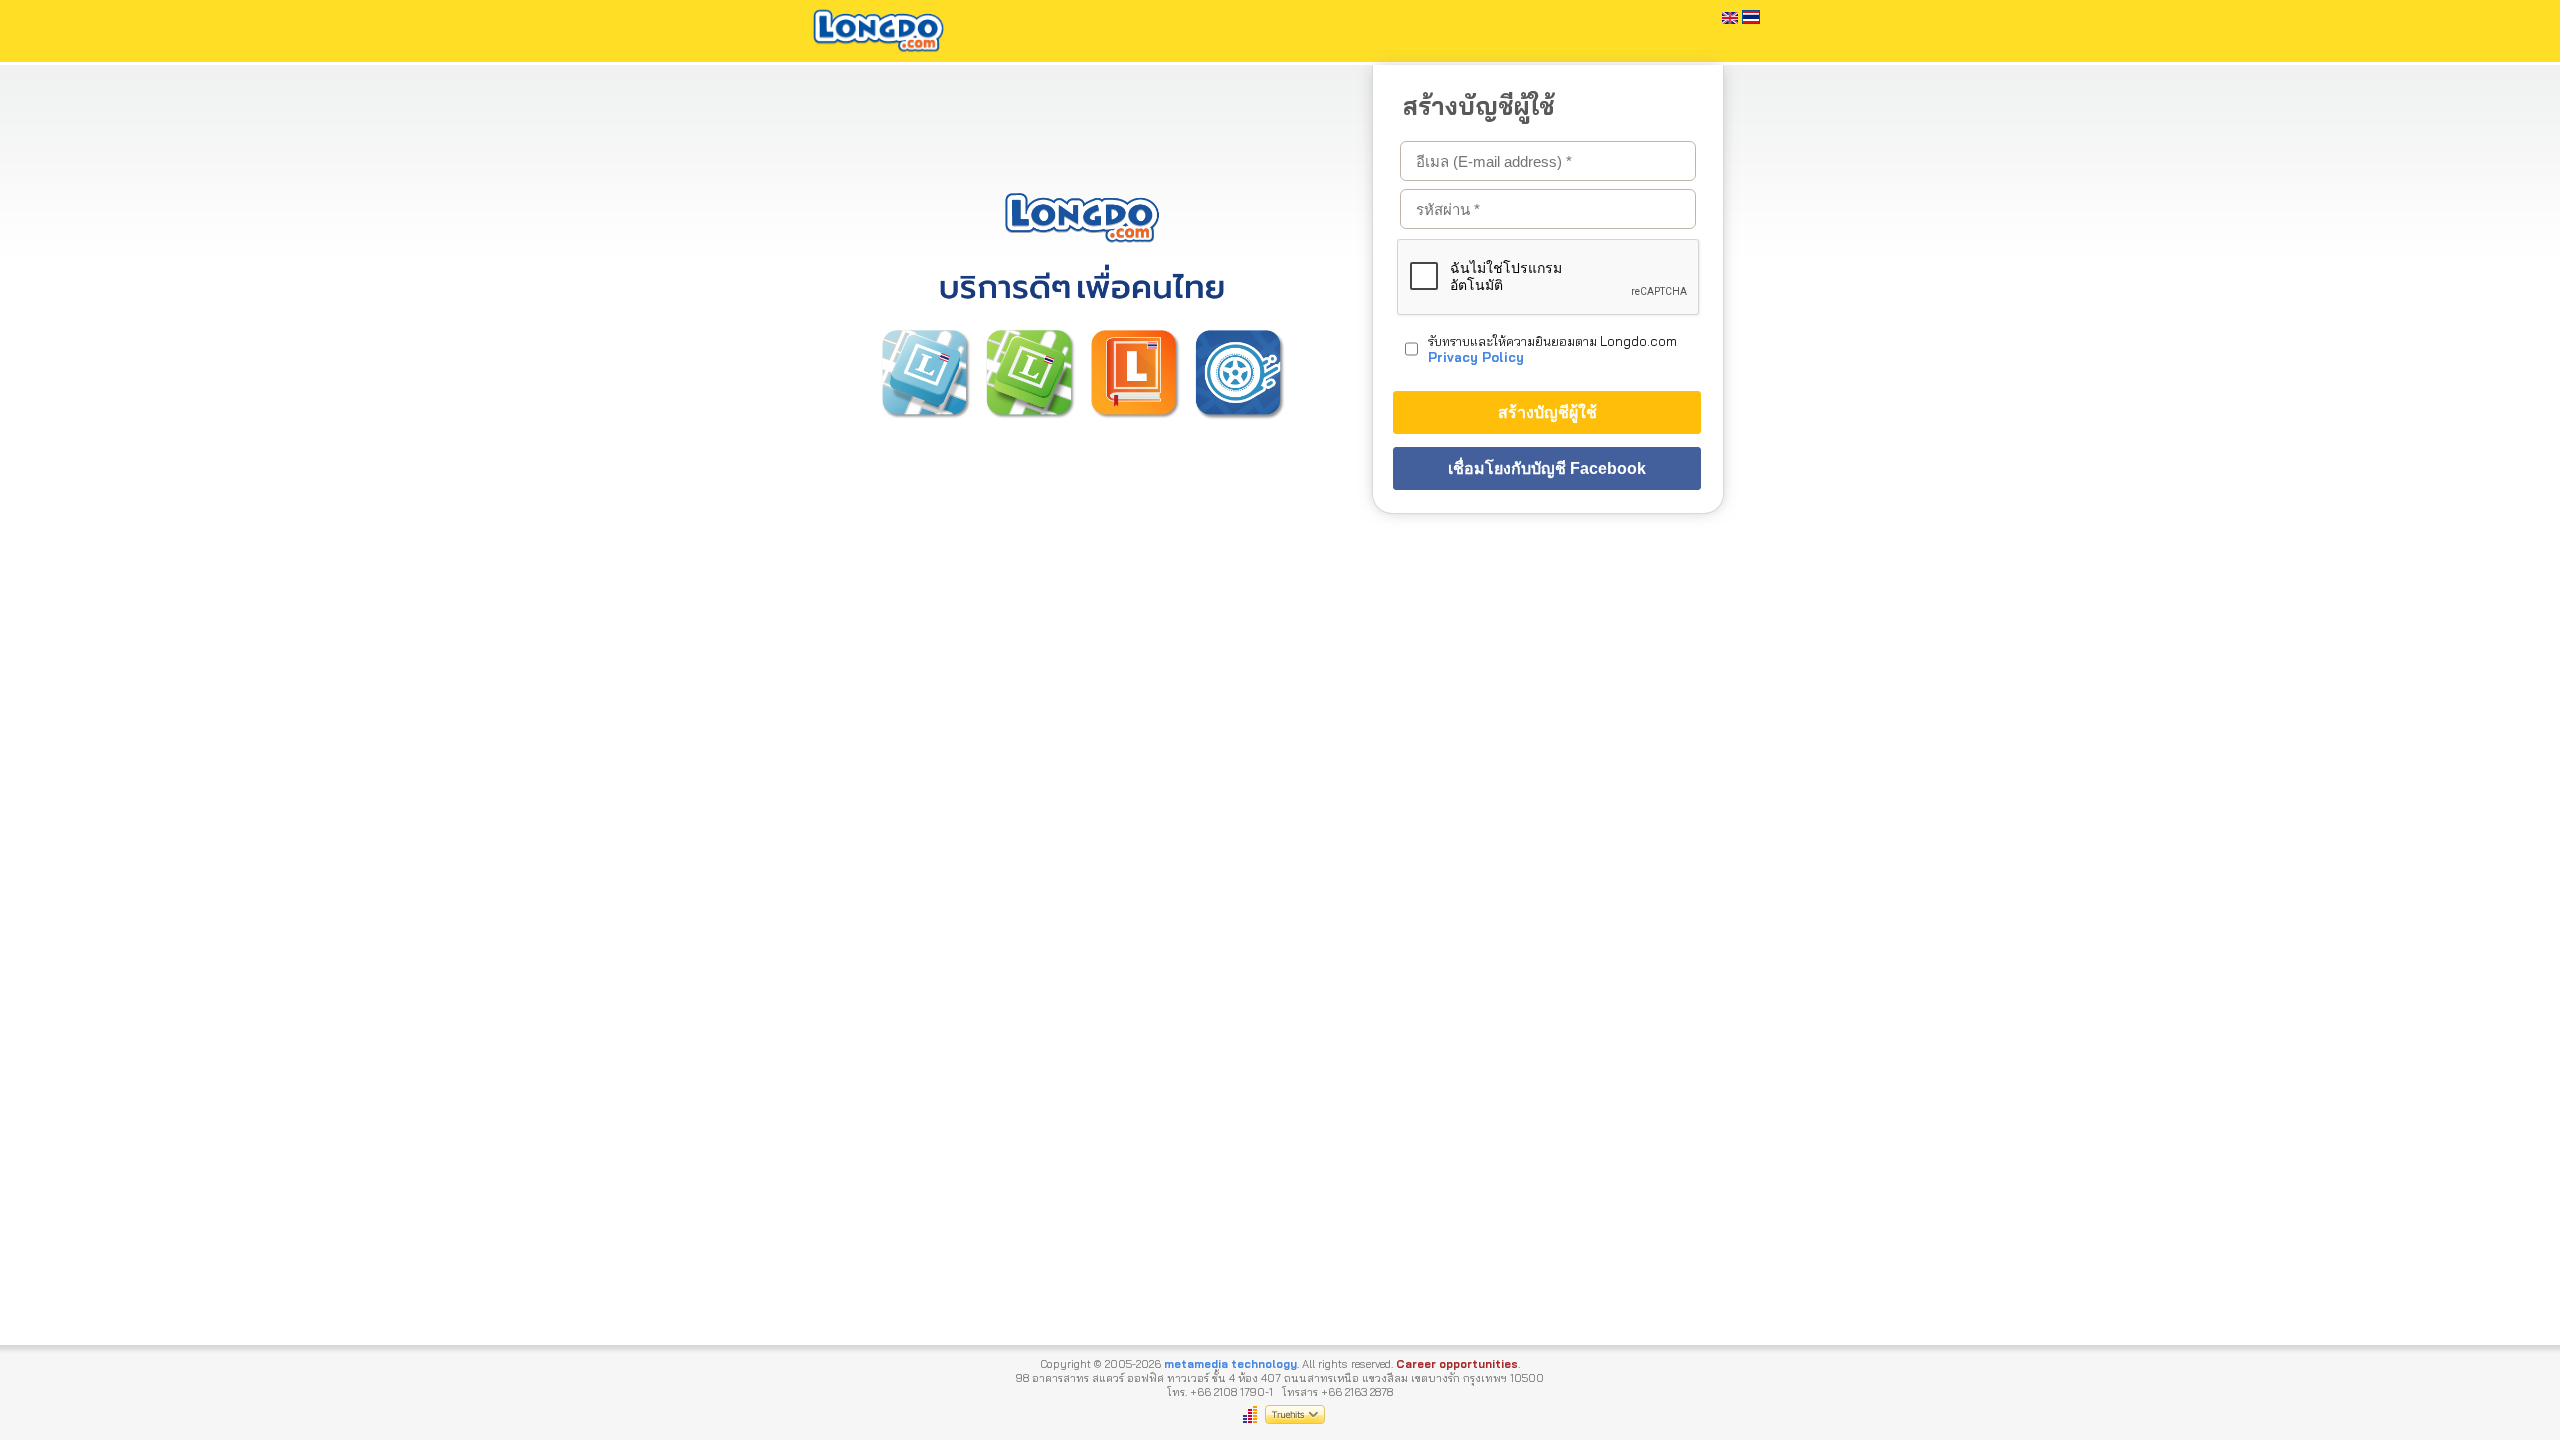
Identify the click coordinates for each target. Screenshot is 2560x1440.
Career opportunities (1457, 1364)
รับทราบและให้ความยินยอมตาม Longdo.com (1552, 349)
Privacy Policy (1476, 357)
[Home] (878, 54)
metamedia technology (1230, 1364)
